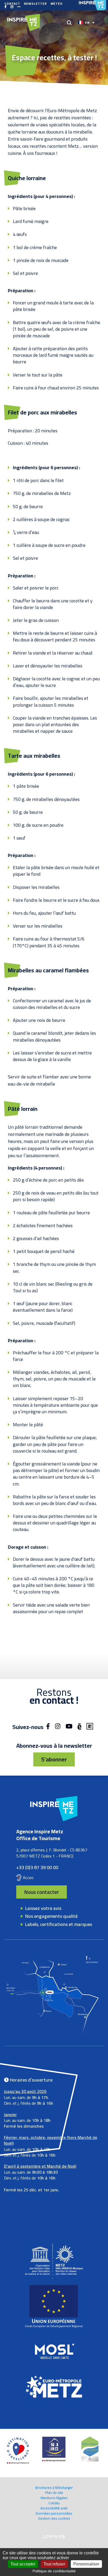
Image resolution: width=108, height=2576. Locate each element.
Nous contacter (42, 1892)
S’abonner (54, 1759)
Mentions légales (54, 2498)
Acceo (28, 1877)
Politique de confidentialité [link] (54, 2571)
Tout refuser (54, 2564)
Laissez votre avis (43, 1908)
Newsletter (35, 4)
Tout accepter (23, 2564)
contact (12, 4)
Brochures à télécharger (54, 2488)
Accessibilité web (54, 2508)
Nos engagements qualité (51, 1916)
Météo (57, 4)
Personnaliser (86, 2564)
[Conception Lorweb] (54, 2537)
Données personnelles (54, 2513)
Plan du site (54, 2493)
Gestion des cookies (54, 2518)
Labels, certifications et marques (59, 1924)
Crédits (54, 2503)
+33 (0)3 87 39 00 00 (37, 1867)
